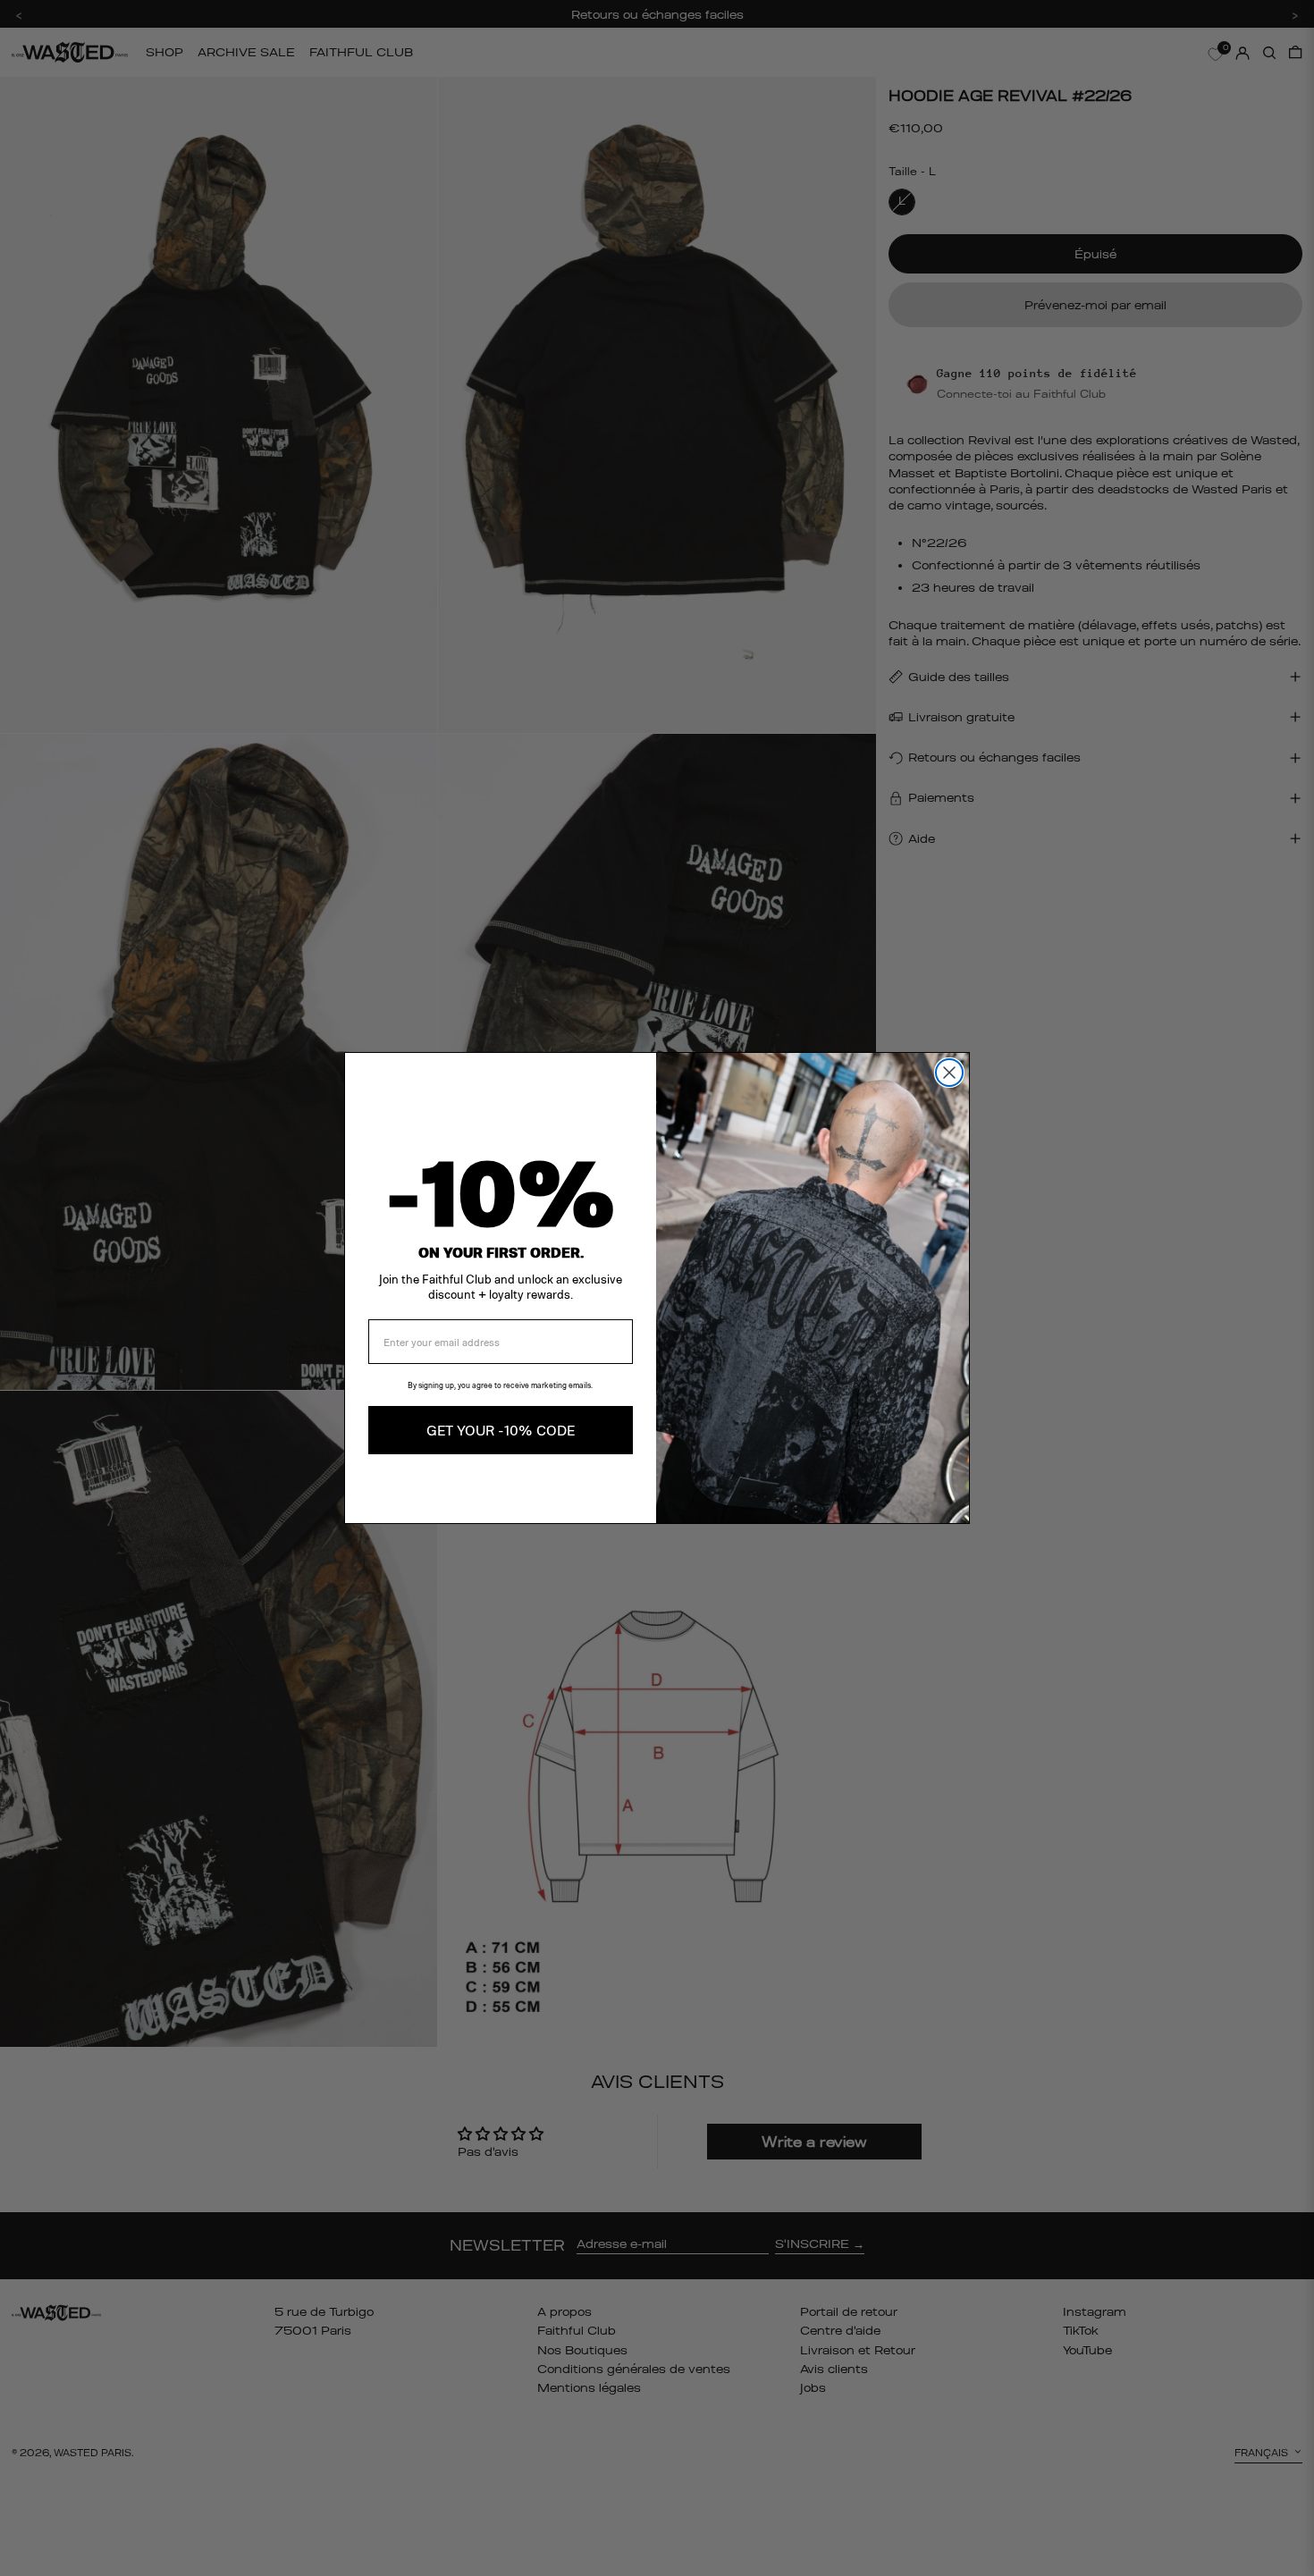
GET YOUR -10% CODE (501, 1430)
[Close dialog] (949, 1073)
